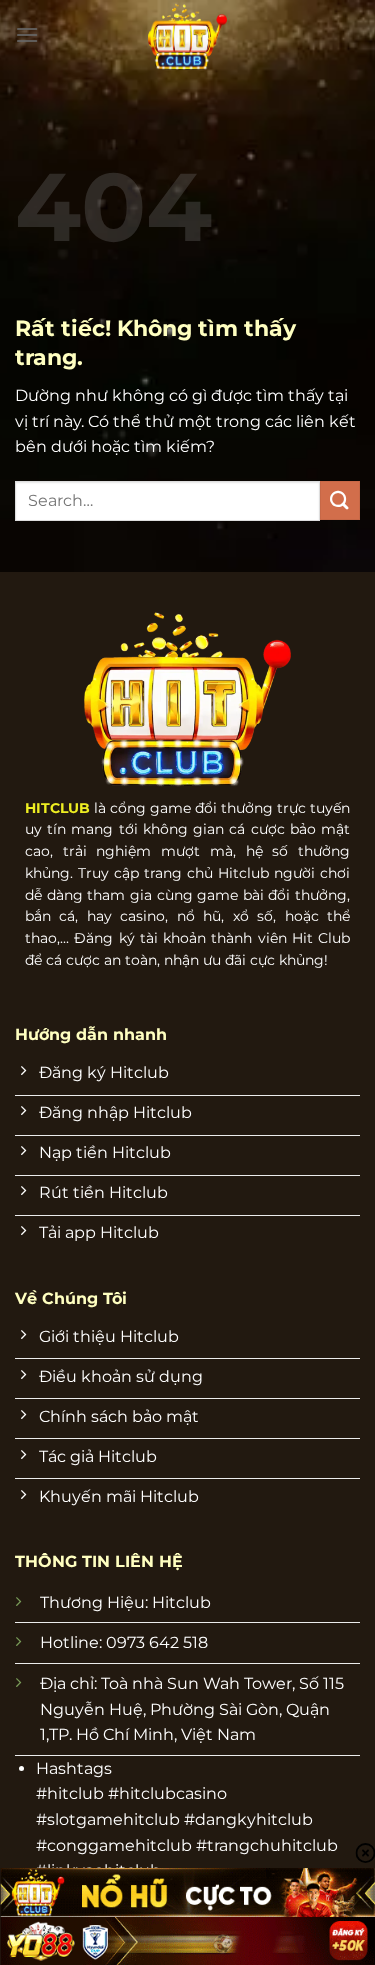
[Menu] (27, 34)
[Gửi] (340, 500)
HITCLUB (57, 808)
